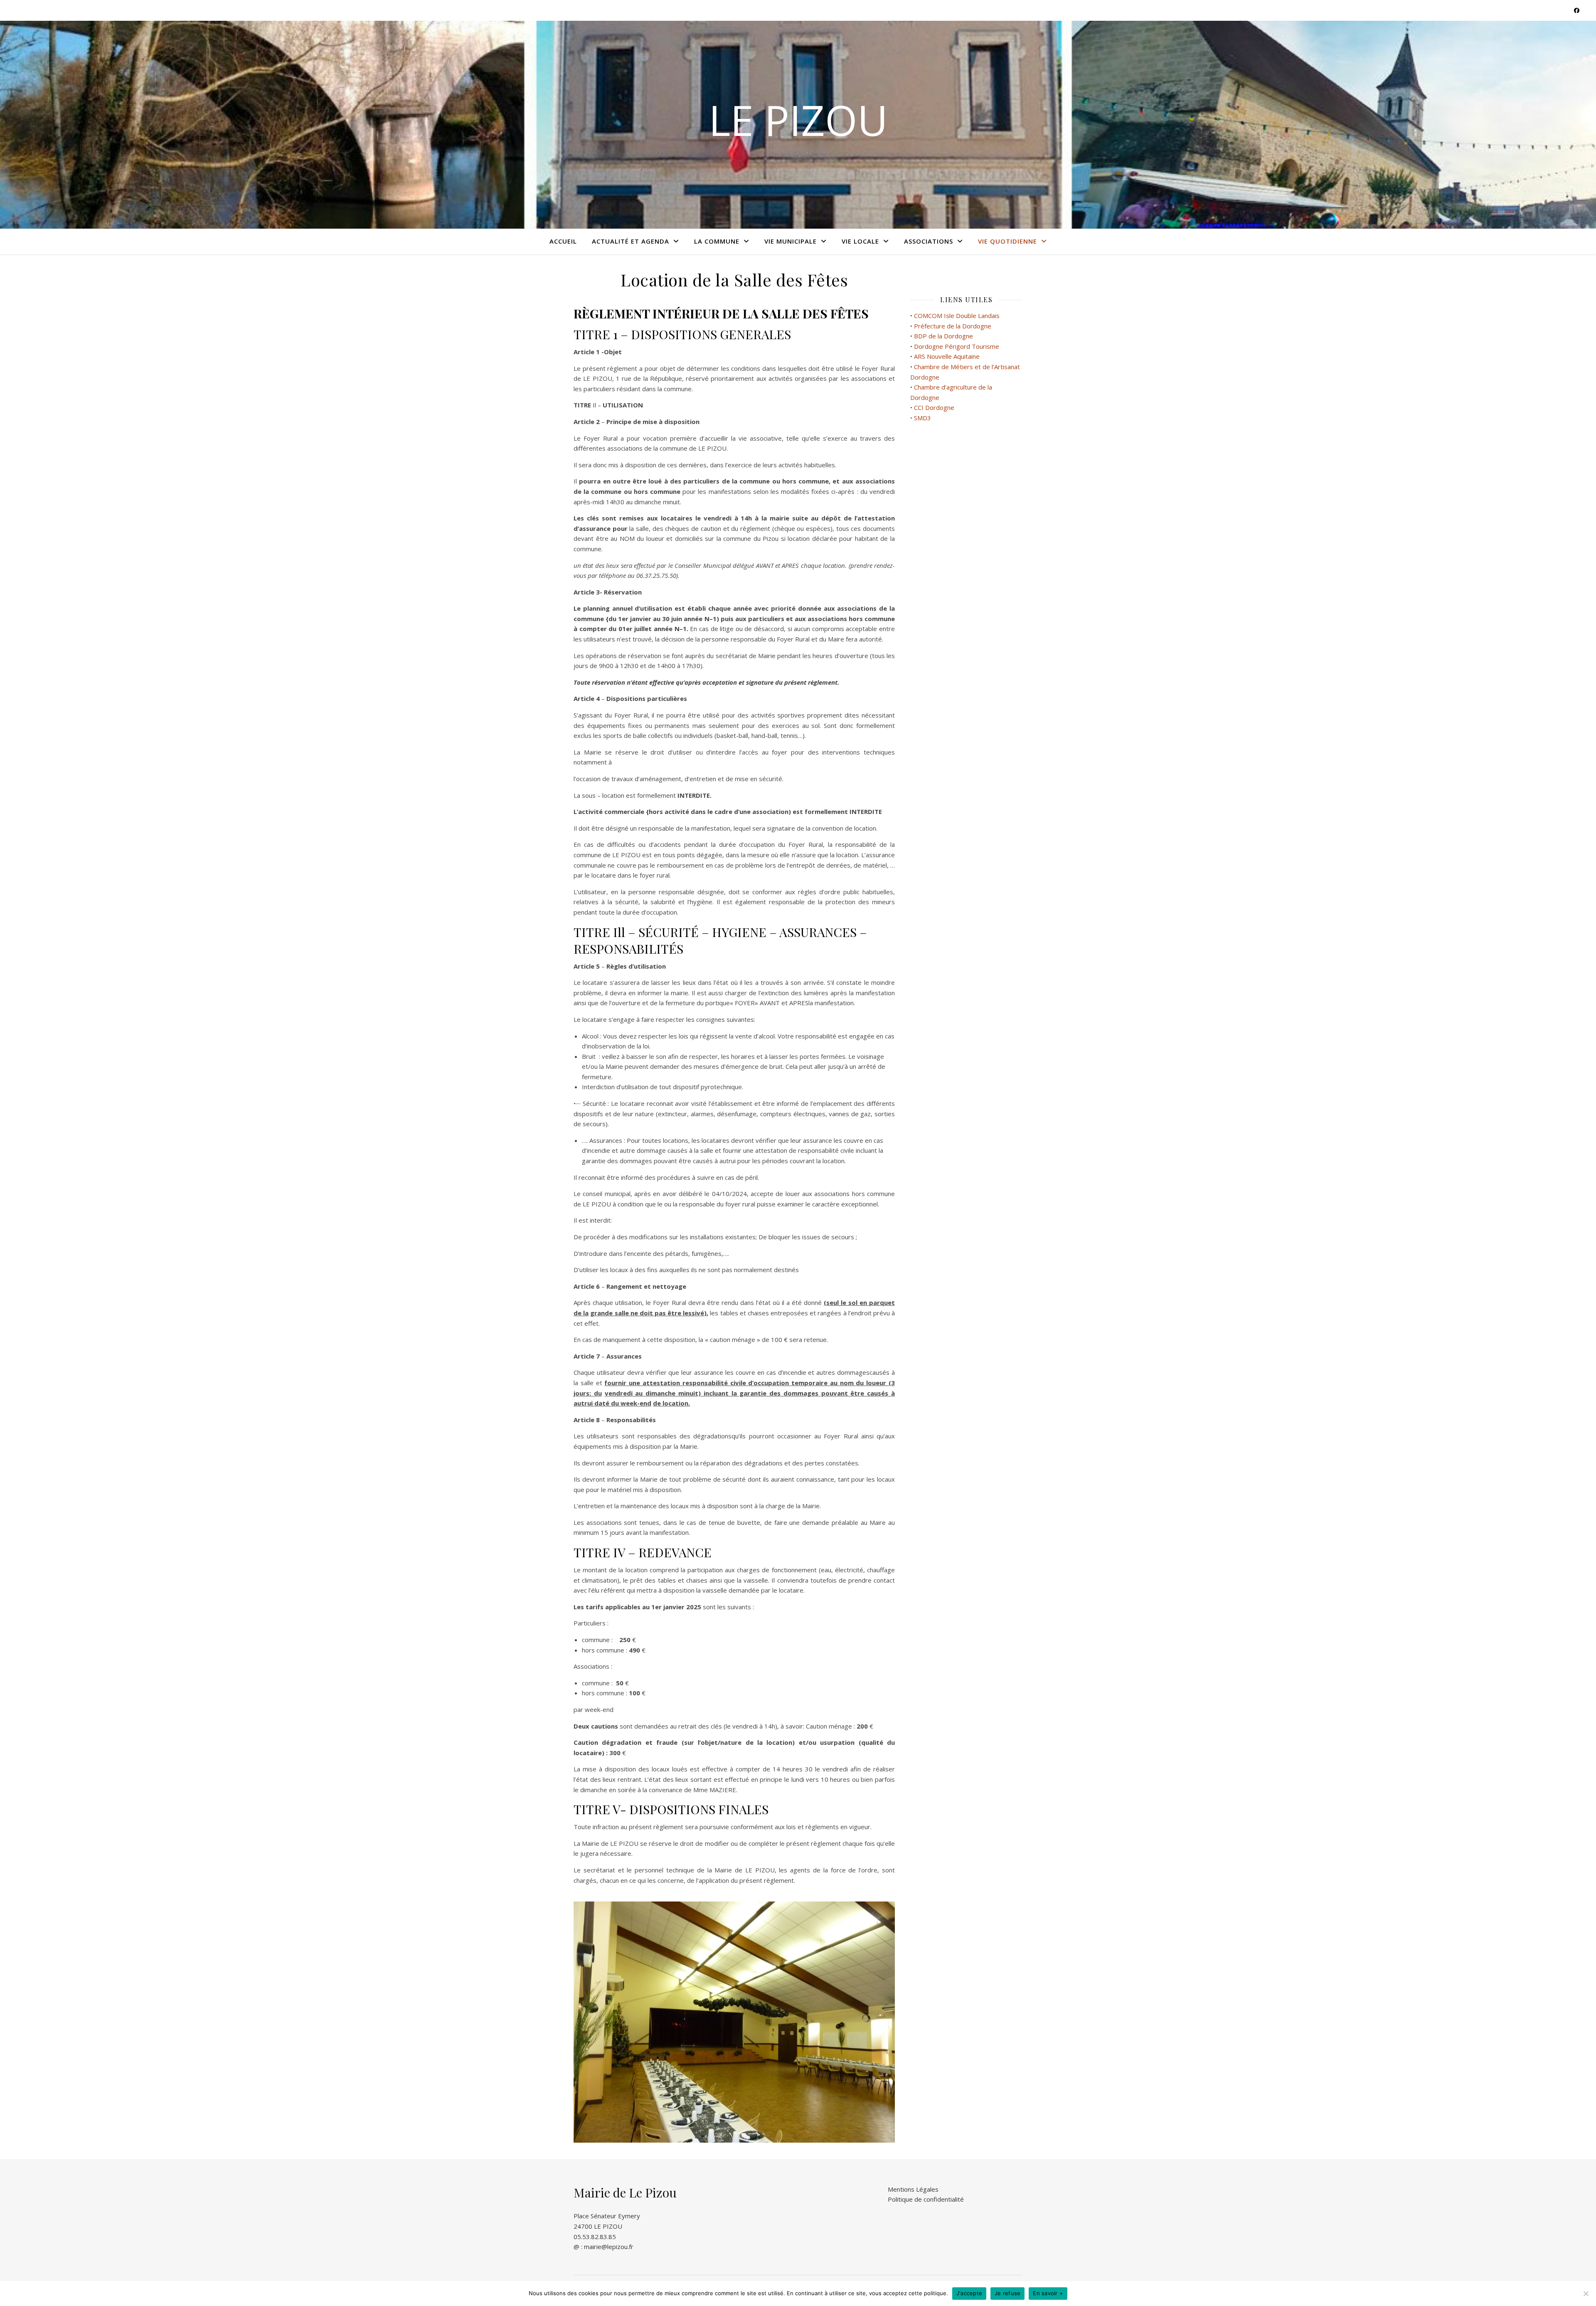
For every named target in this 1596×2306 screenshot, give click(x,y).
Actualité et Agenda (631, 241)
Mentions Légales (913, 2189)
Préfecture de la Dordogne (953, 326)
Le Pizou (798, 120)
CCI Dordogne (934, 407)
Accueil (563, 241)
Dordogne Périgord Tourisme (957, 346)
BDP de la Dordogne (943, 336)
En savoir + (1048, 2293)
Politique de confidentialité (926, 2199)
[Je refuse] (1586, 2294)
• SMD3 (921, 418)
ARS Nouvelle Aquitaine (948, 356)
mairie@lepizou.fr (609, 2247)
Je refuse (1007, 2293)
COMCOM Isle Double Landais (957, 316)
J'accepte (969, 2293)
